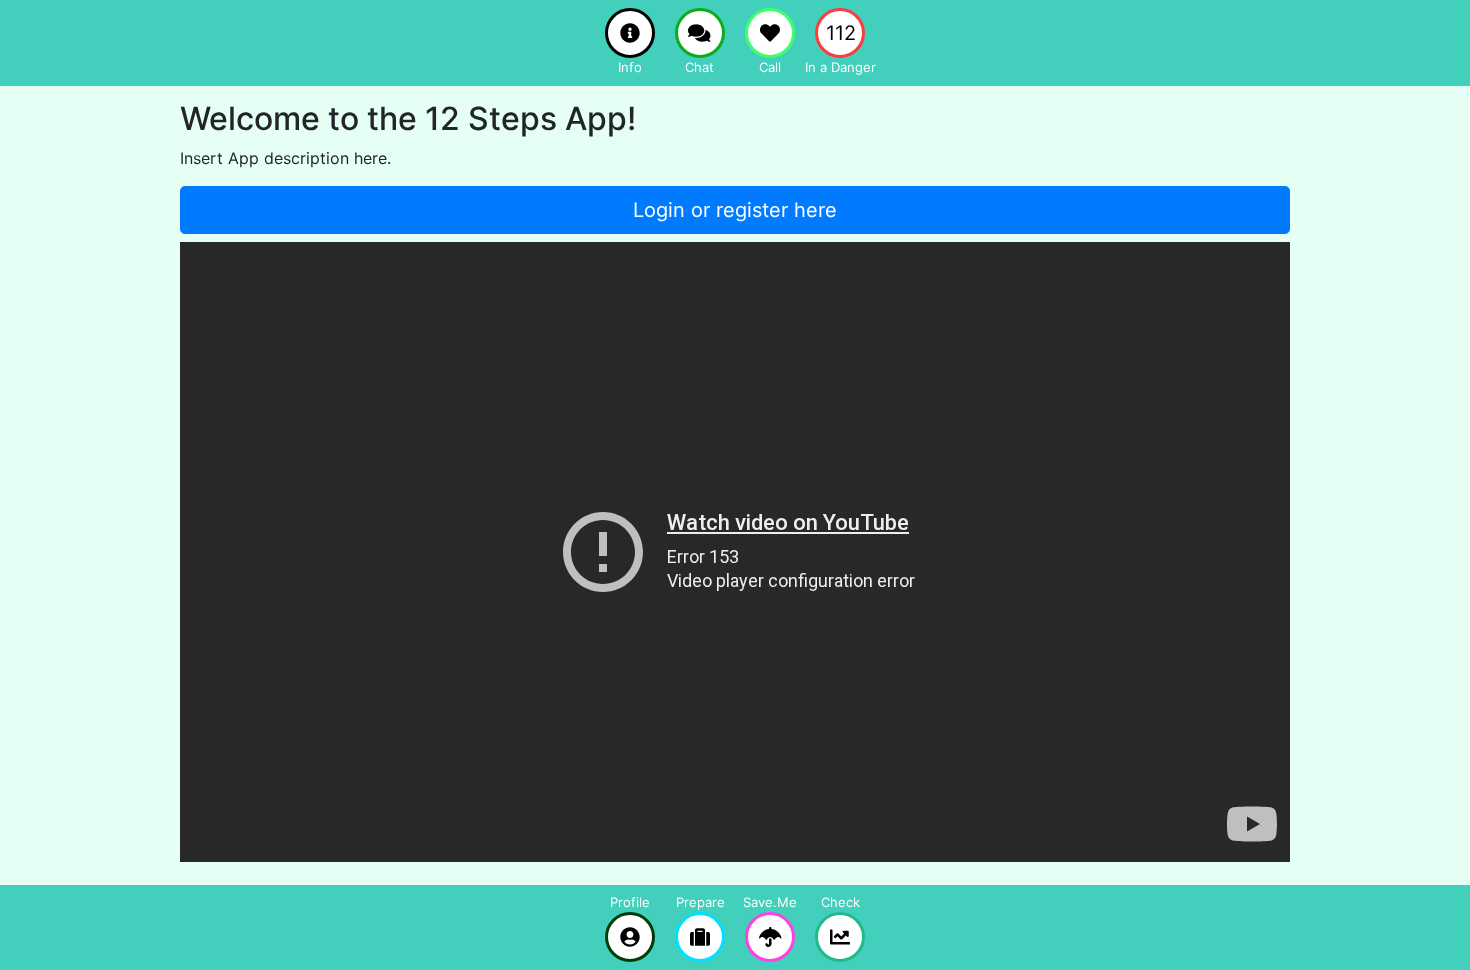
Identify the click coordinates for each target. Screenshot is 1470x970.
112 (841, 33)
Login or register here (735, 210)
